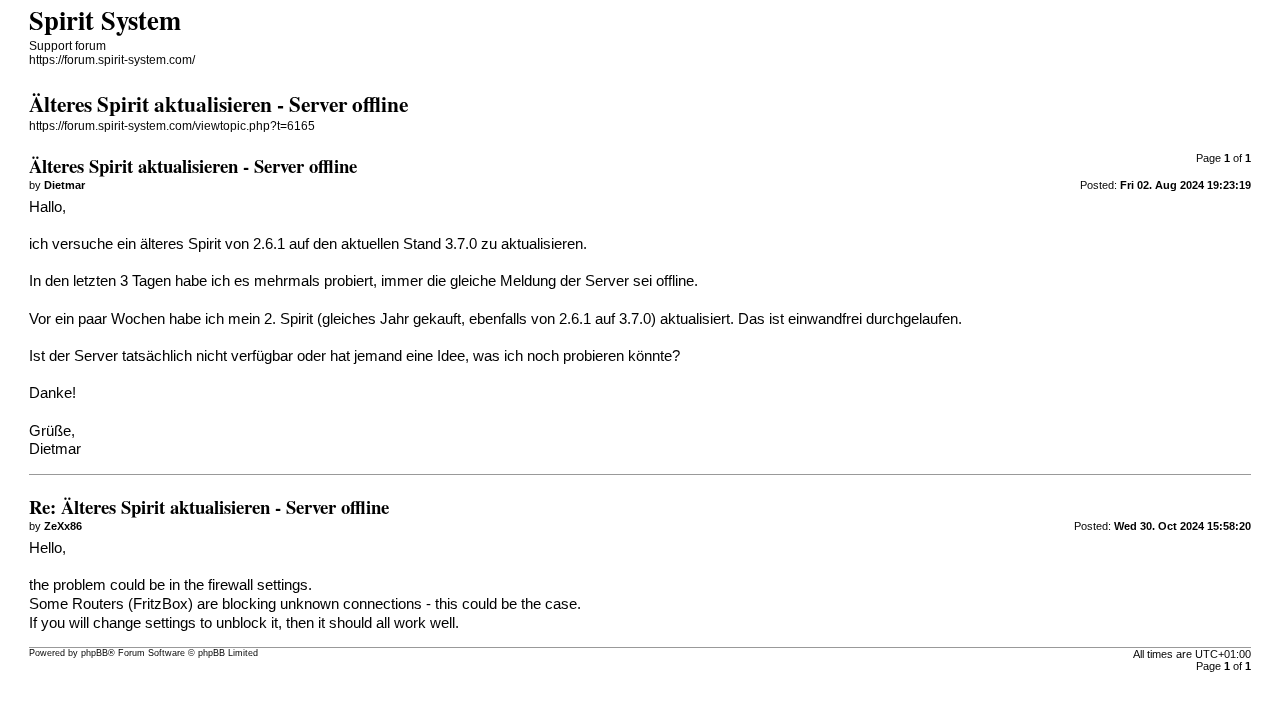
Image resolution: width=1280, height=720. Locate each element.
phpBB (94, 653)
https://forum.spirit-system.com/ (112, 60)
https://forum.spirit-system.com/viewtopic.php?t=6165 (172, 126)
